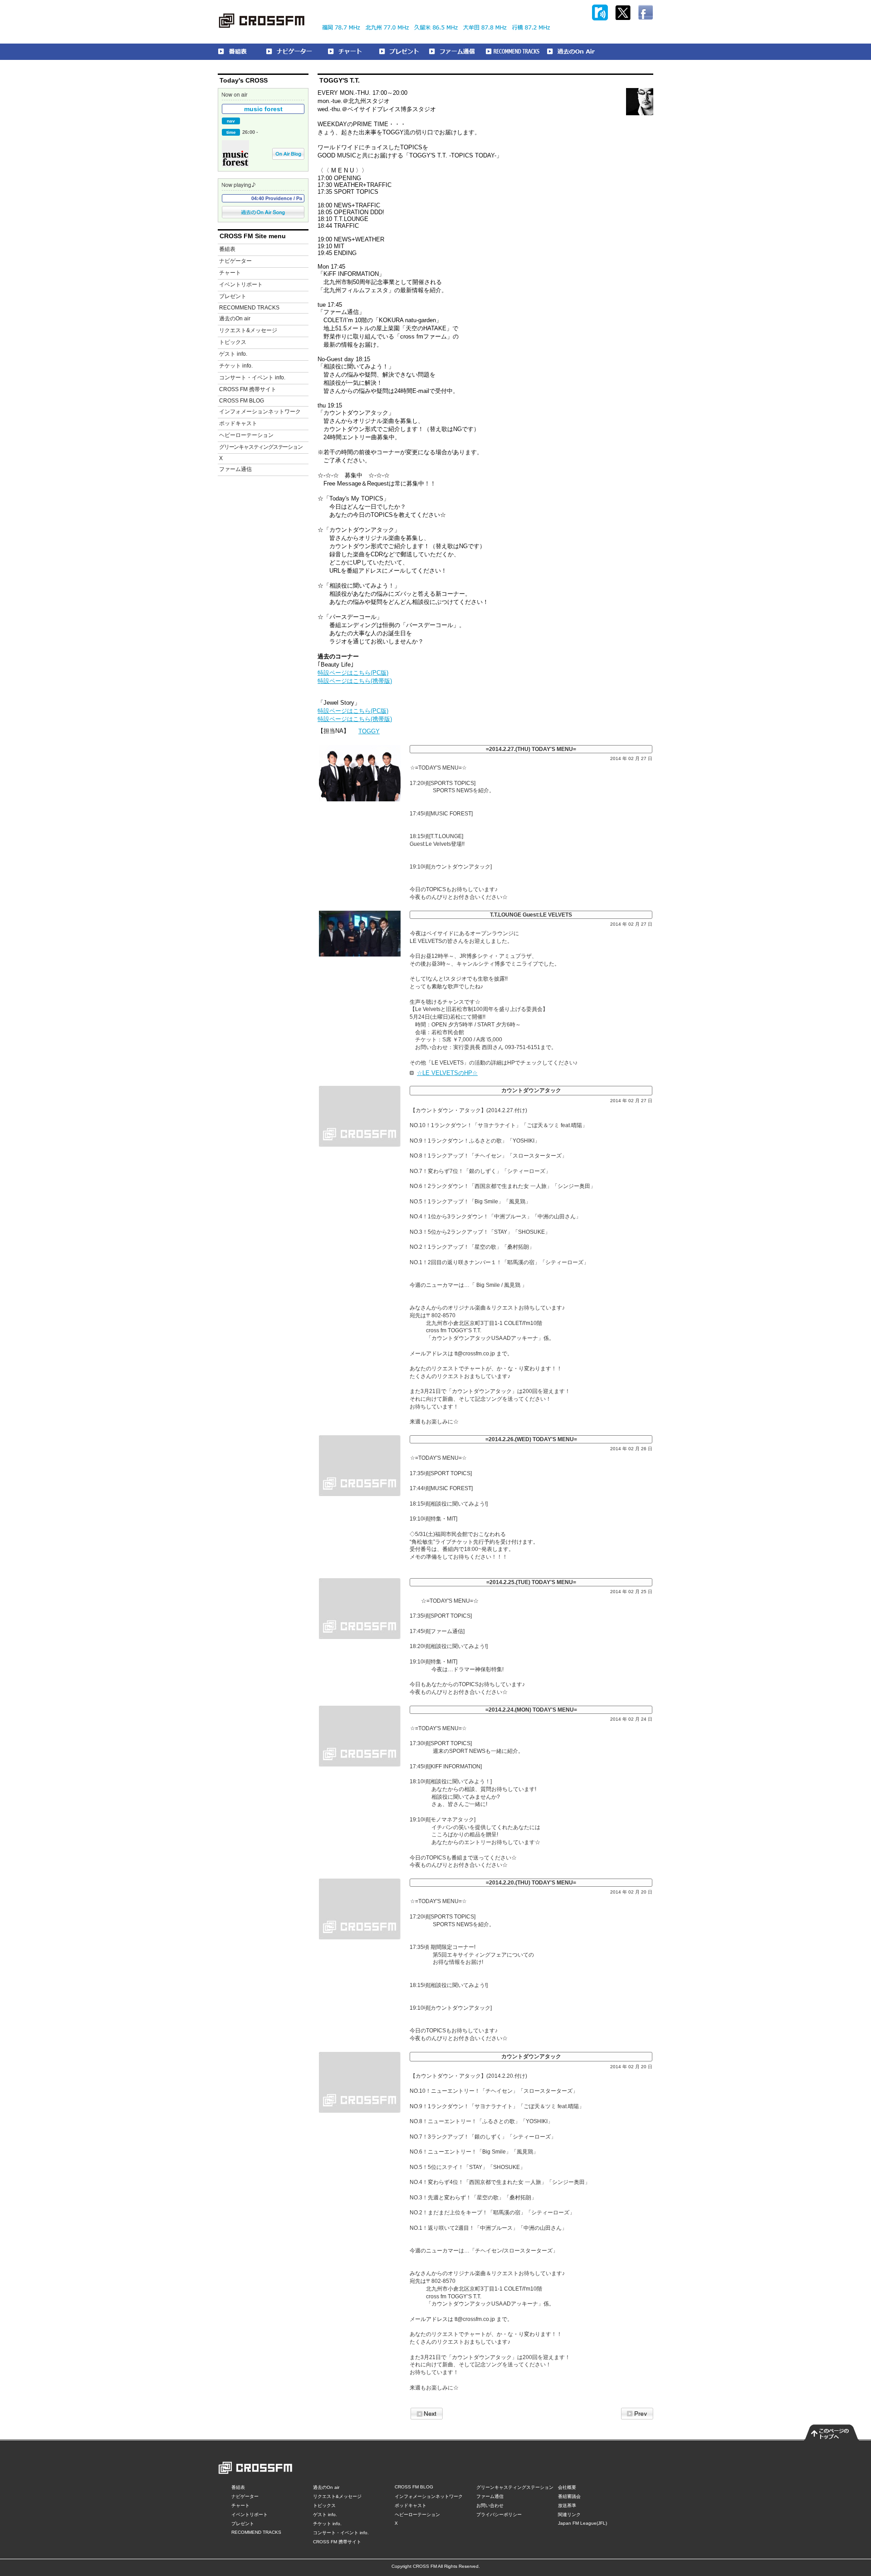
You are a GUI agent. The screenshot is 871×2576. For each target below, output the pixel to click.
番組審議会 (569, 2496)
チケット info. (236, 366)
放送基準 (567, 2505)
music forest (263, 109)
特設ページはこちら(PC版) (353, 673)
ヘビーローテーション (246, 435)
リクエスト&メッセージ (248, 330)
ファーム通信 (235, 469)
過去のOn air (235, 319)
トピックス (233, 342)
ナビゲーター (235, 261)
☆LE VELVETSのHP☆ (447, 1073)
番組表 (227, 249)
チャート (230, 273)
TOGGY (369, 731)
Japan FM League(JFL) (582, 2523)
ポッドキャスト (238, 423)
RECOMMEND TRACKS (249, 308)
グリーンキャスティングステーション (261, 447)
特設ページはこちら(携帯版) (355, 681)
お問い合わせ (490, 2505)
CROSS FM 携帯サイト (248, 389)
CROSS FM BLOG (242, 401)
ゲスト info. (233, 354)
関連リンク (569, 2515)
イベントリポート (241, 285)
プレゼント (233, 296)
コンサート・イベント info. (252, 378)
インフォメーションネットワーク (260, 412)
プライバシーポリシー (499, 2515)
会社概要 (567, 2487)
